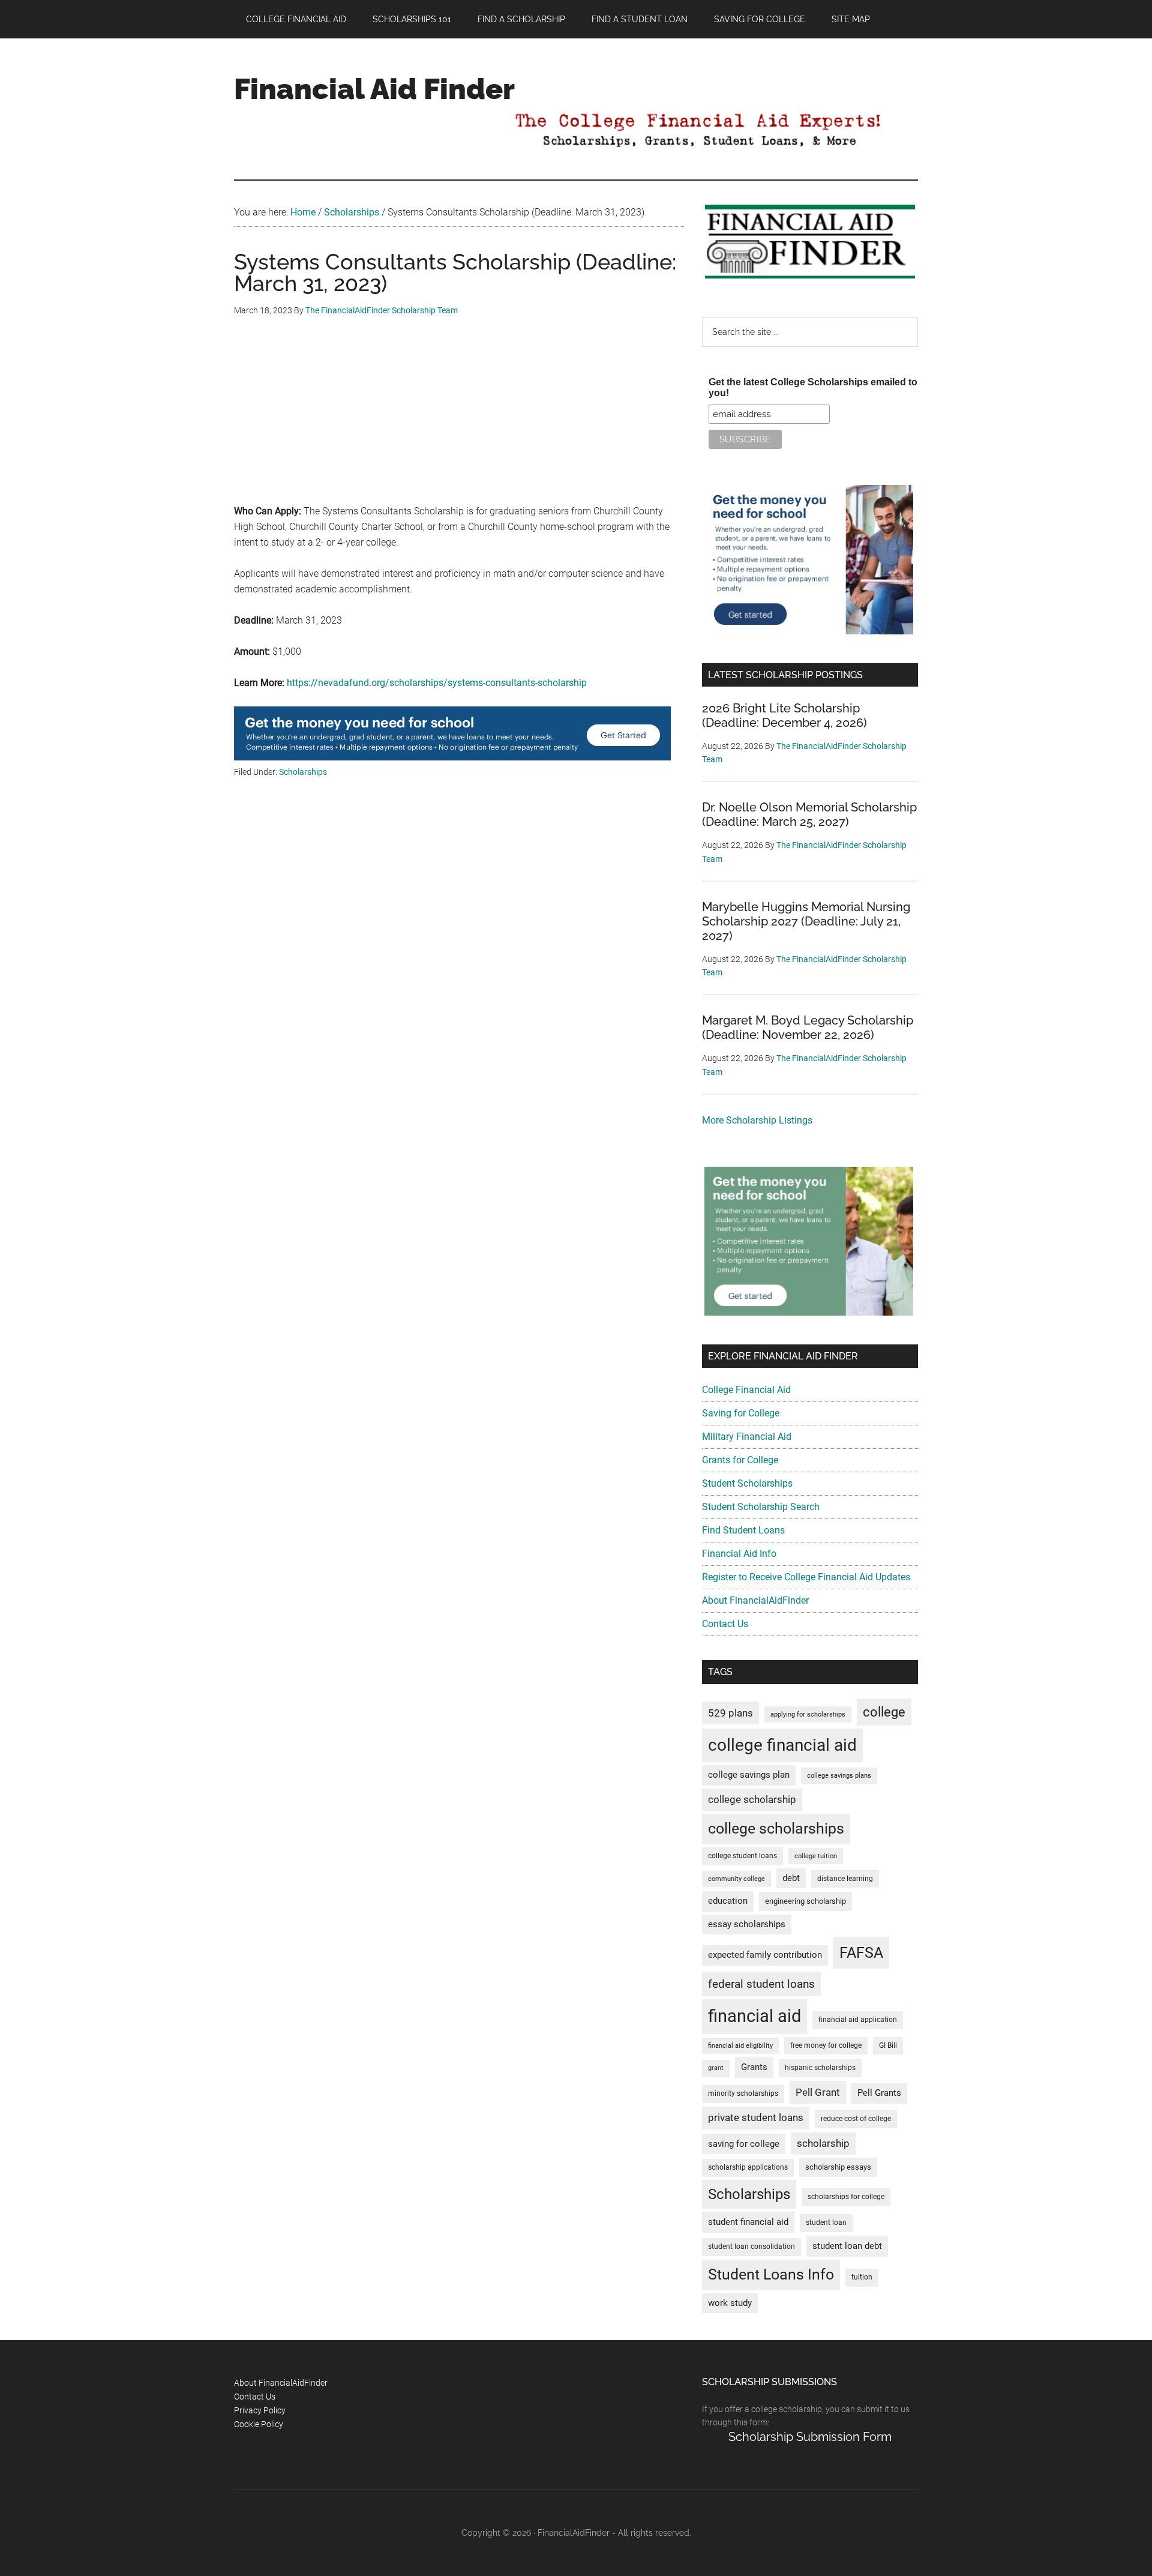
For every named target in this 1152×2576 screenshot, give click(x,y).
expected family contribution (765, 1955)
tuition (862, 2277)
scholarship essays (838, 2167)
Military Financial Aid (747, 1437)
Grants (754, 2067)
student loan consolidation (751, 2246)
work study (730, 2303)
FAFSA (861, 1952)
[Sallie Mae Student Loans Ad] (452, 757)
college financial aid (782, 1745)
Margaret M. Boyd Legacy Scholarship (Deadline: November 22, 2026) (808, 1028)
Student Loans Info (771, 2274)
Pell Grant (818, 2092)
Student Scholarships (747, 1483)
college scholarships (776, 1828)
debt (791, 1878)
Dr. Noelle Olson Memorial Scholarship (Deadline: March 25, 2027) (809, 814)
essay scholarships (747, 1924)
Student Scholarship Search (761, 1507)
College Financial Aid (746, 1390)
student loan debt (847, 2246)
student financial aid (748, 2222)
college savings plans (839, 1776)
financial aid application (858, 2020)
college (884, 1712)
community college (736, 1879)
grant (716, 2068)
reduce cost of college (856, 2119)
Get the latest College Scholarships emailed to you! (813, 387)
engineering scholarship (805, 1901)
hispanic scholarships (820, 2068)
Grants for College (740, 1460)
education (728, 1901)
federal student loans (761, 1984)
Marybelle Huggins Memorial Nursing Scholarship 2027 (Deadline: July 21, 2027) (806, 921)
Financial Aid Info (739, 1554)
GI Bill (888, 2045)
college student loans (742, 1856)
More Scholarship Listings (757, 1120)
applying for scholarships (808, 1714)
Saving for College (741, 1413)
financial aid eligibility (740, 2046)
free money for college (826, 2045)
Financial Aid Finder (374, 89)
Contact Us (725, 1624)
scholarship (823, 2143)
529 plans (730, 1713)
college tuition (816, 1856)
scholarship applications (748, 2167)
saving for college (744, 2144)
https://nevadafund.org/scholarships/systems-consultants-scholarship (437, 683)
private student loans (756, 2117)
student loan (826, 2222)
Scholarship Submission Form (810, 2437)
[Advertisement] (459, 420)
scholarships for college (846, 2197)
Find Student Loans (743, 1530)
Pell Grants (879, 2093)
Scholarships (303, 772)
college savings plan (749, 1775)
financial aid (754, 2016)
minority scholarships (743, 2093)
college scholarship (752, 1799)
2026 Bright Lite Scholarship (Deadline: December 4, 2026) (784, 715)
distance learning (845, 1879)
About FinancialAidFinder (755, 1600)
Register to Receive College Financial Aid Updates (806, 1577)
